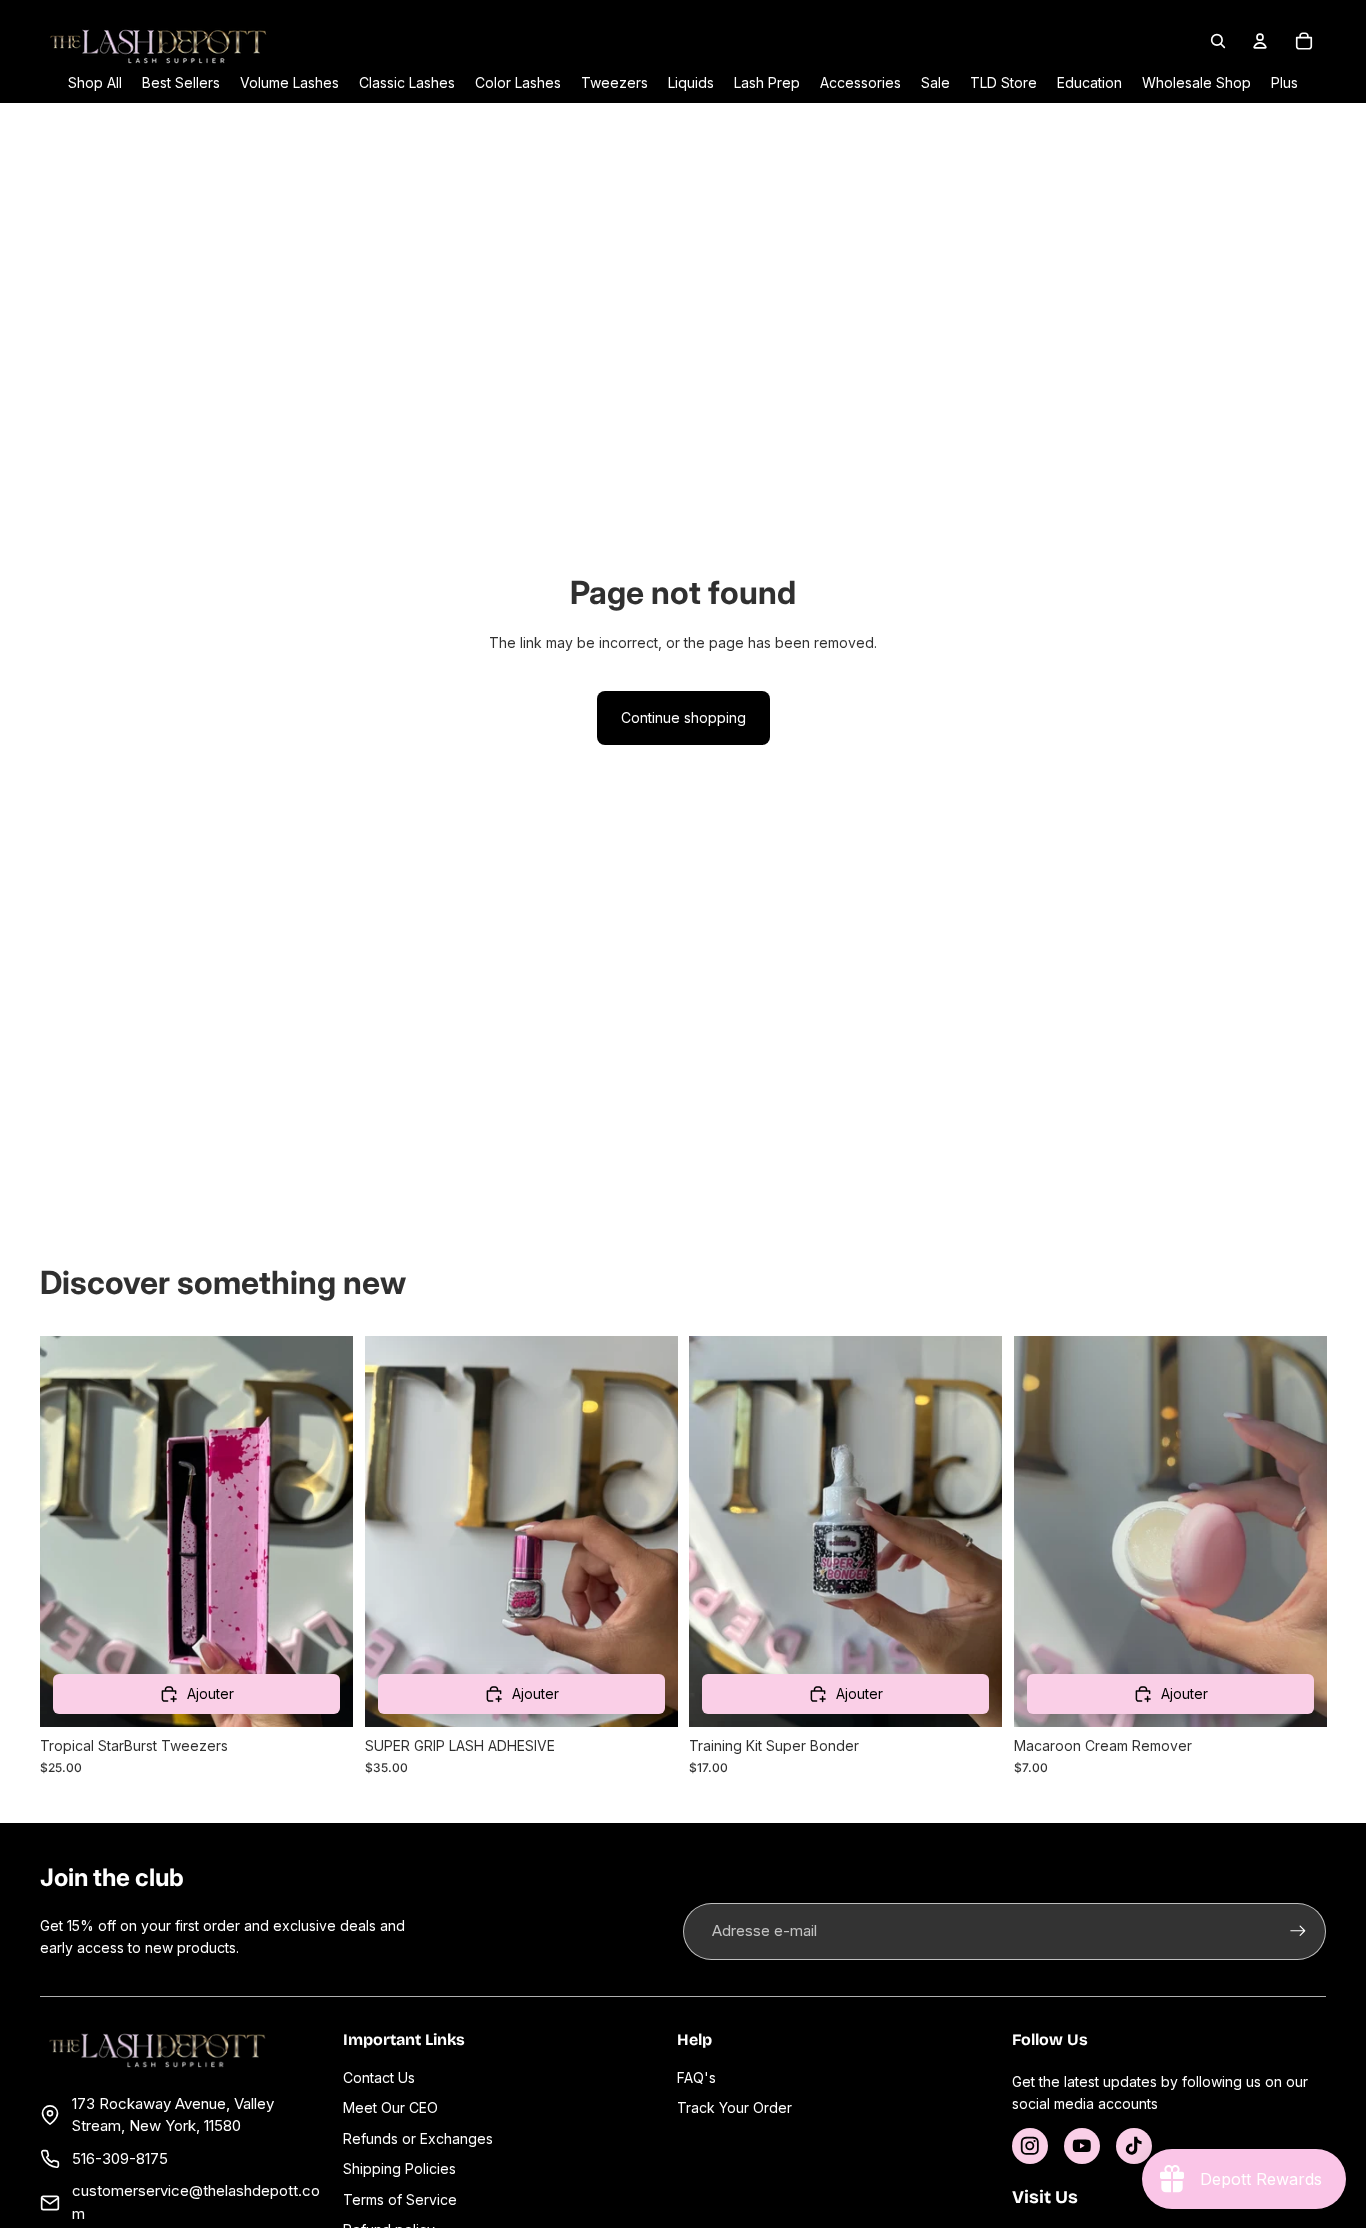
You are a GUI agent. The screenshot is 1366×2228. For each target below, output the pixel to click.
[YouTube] (1082, 2146)
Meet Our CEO (390, 2107)
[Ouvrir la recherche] (1218, 41)
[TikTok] (1134, 2146)
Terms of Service (400, 2199)
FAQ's (696, 2077)
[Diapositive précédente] (395, 1531)
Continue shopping (683, 717)
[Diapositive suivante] (647, 1531)
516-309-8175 (120, 2158)
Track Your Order (734, 2107)
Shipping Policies (399, 2168)
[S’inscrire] (1298, 1931)
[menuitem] (1284, 82)
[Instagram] (1030, 2146)
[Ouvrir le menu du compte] (1260, 41)
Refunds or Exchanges (418, 2138)
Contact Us (379, 2077)
